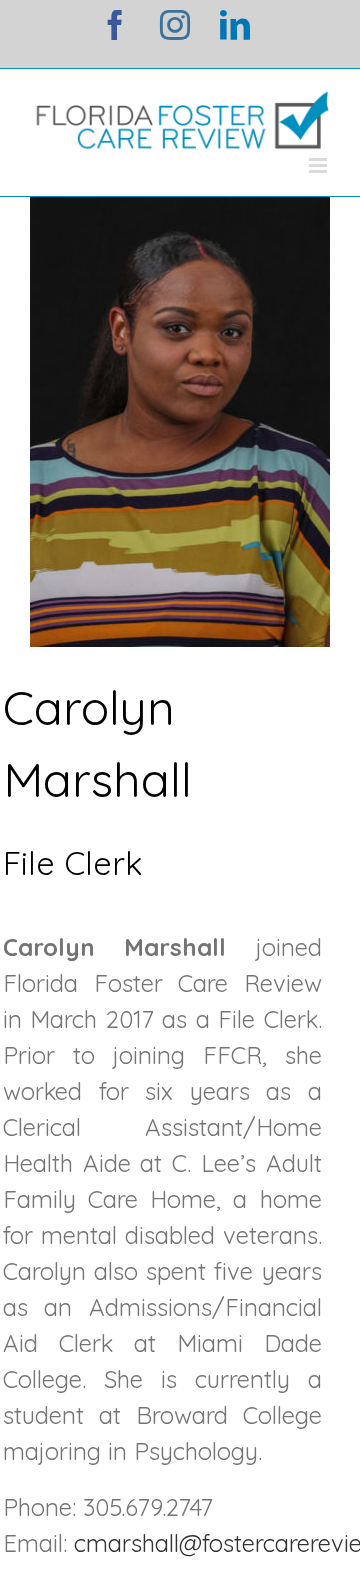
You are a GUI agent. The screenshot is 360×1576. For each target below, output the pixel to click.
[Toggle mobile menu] (319, 165)
